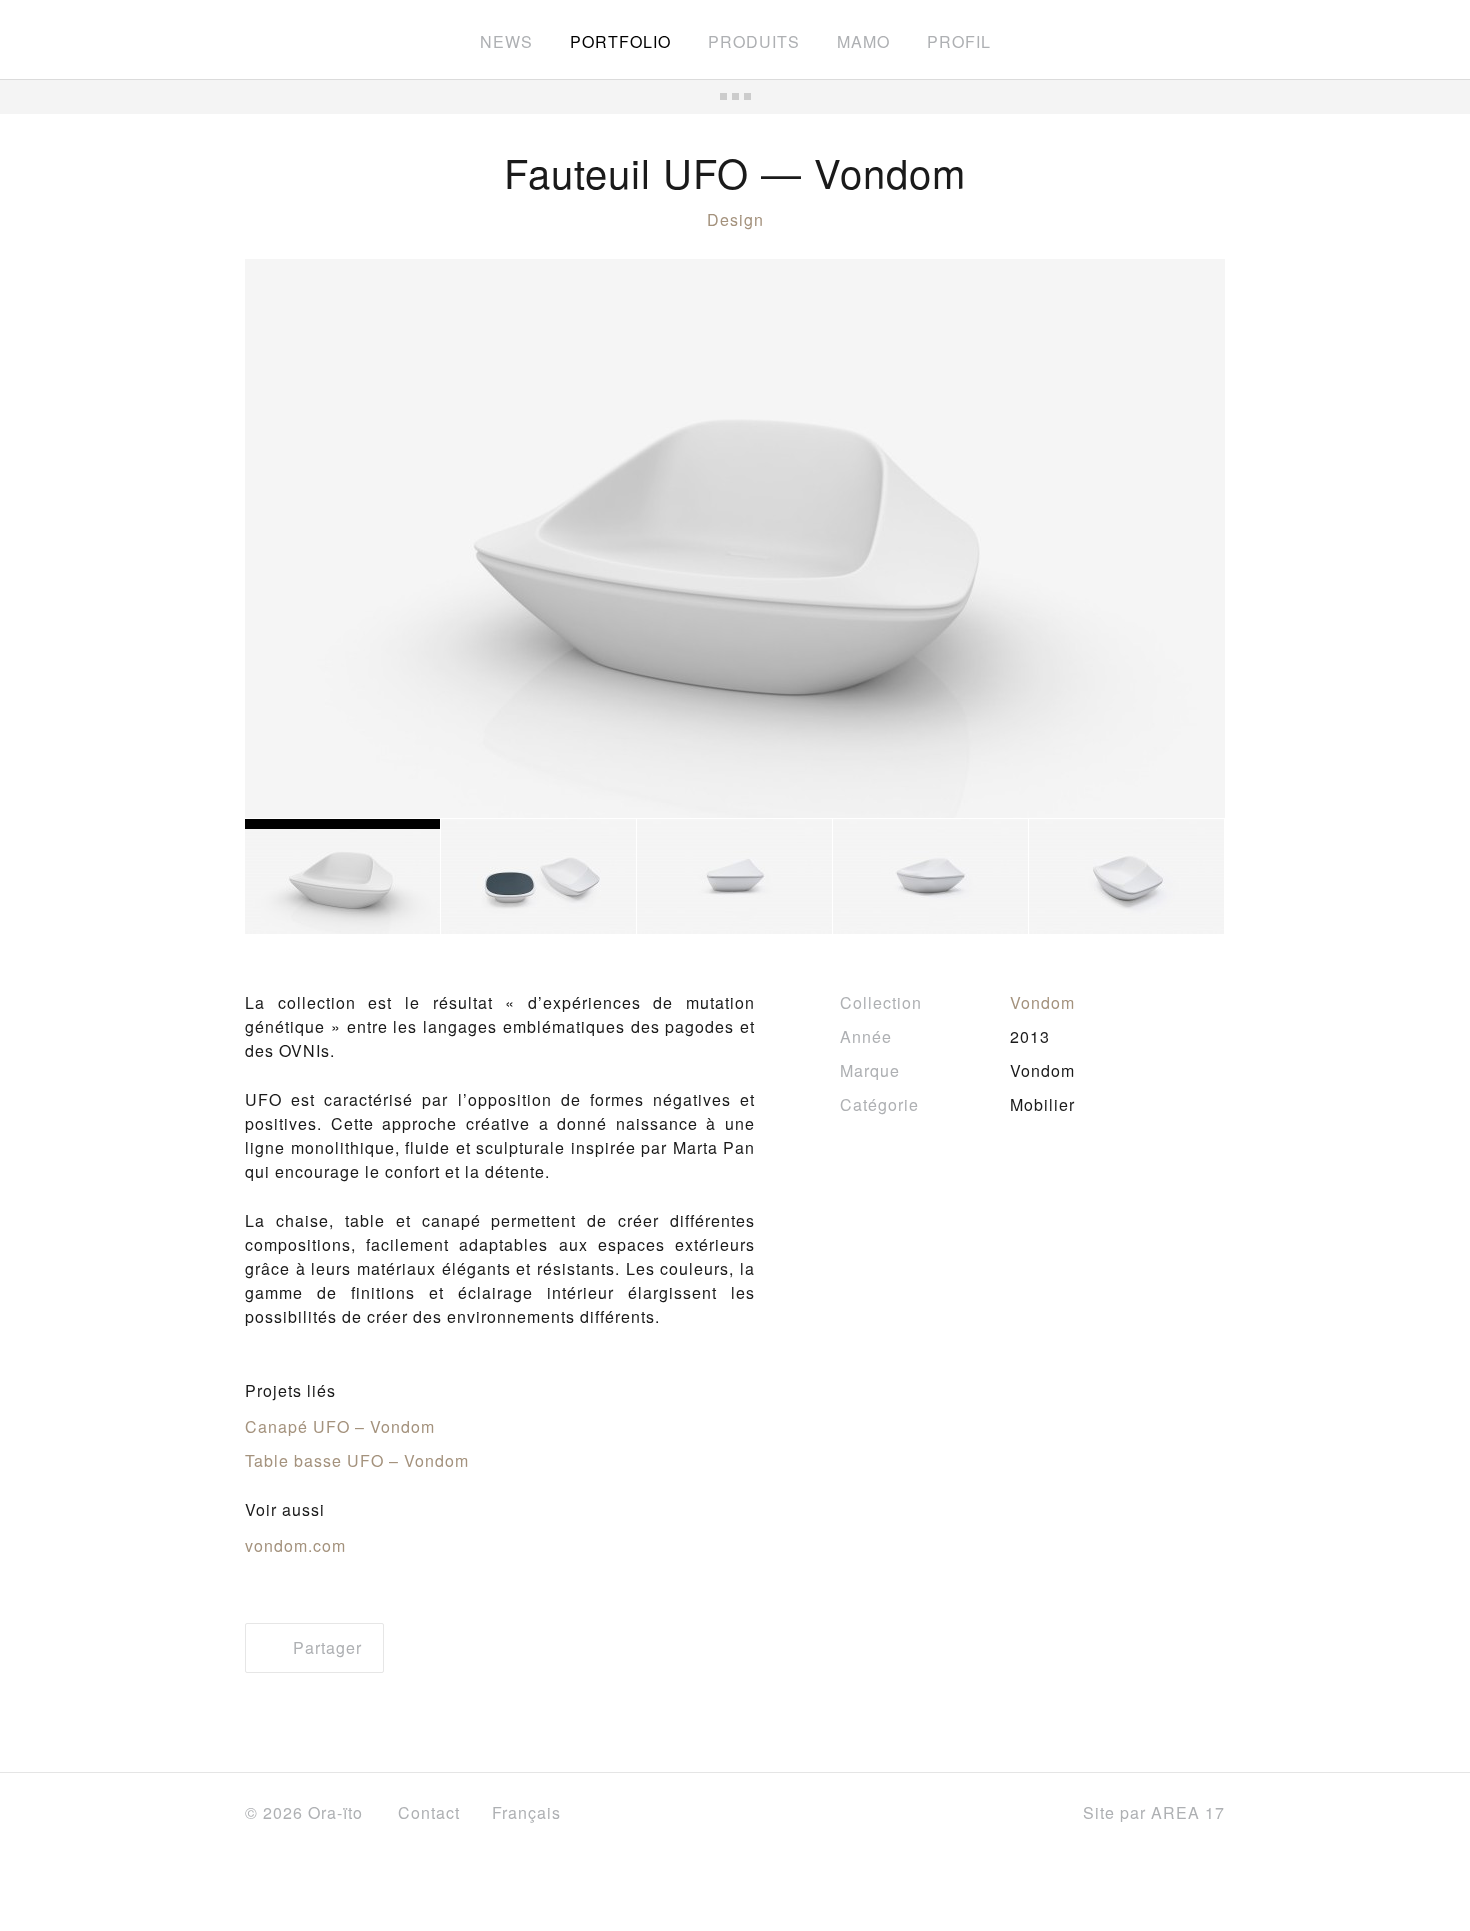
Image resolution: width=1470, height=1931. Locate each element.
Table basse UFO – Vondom (357, 1460)
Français (529, 1812)
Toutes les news (735, 96)
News (506, 41)
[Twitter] (981, 1814)
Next (1175, 539)
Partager (325, 1647)
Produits (754, 41)
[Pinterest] (1032, 1813)
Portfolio (620, 41)
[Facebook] (936, 1813)
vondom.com (295, 1545)
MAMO (863, 41)
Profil (959, 41)
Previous (295, 539)
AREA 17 (1188, 1812)
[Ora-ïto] (300, 38)
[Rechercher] (1216, 40)
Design (735, 219)
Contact (429, 1812)
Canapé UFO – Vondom (340, 1426)
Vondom (1042, 1002)
